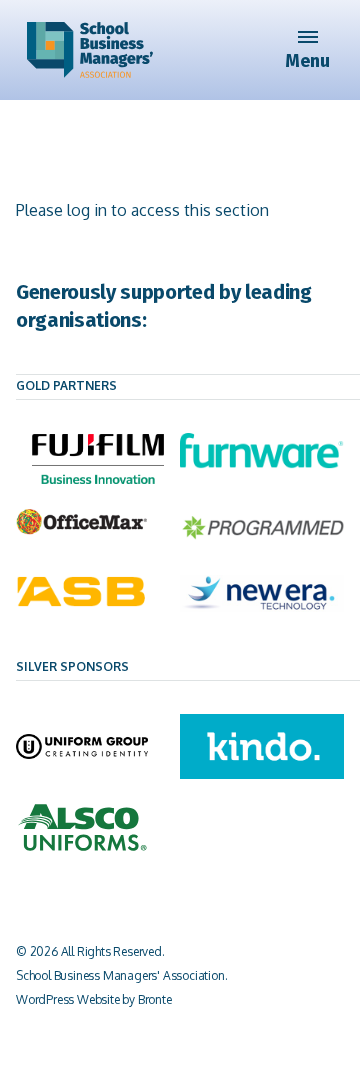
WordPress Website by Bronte (94, 999)
